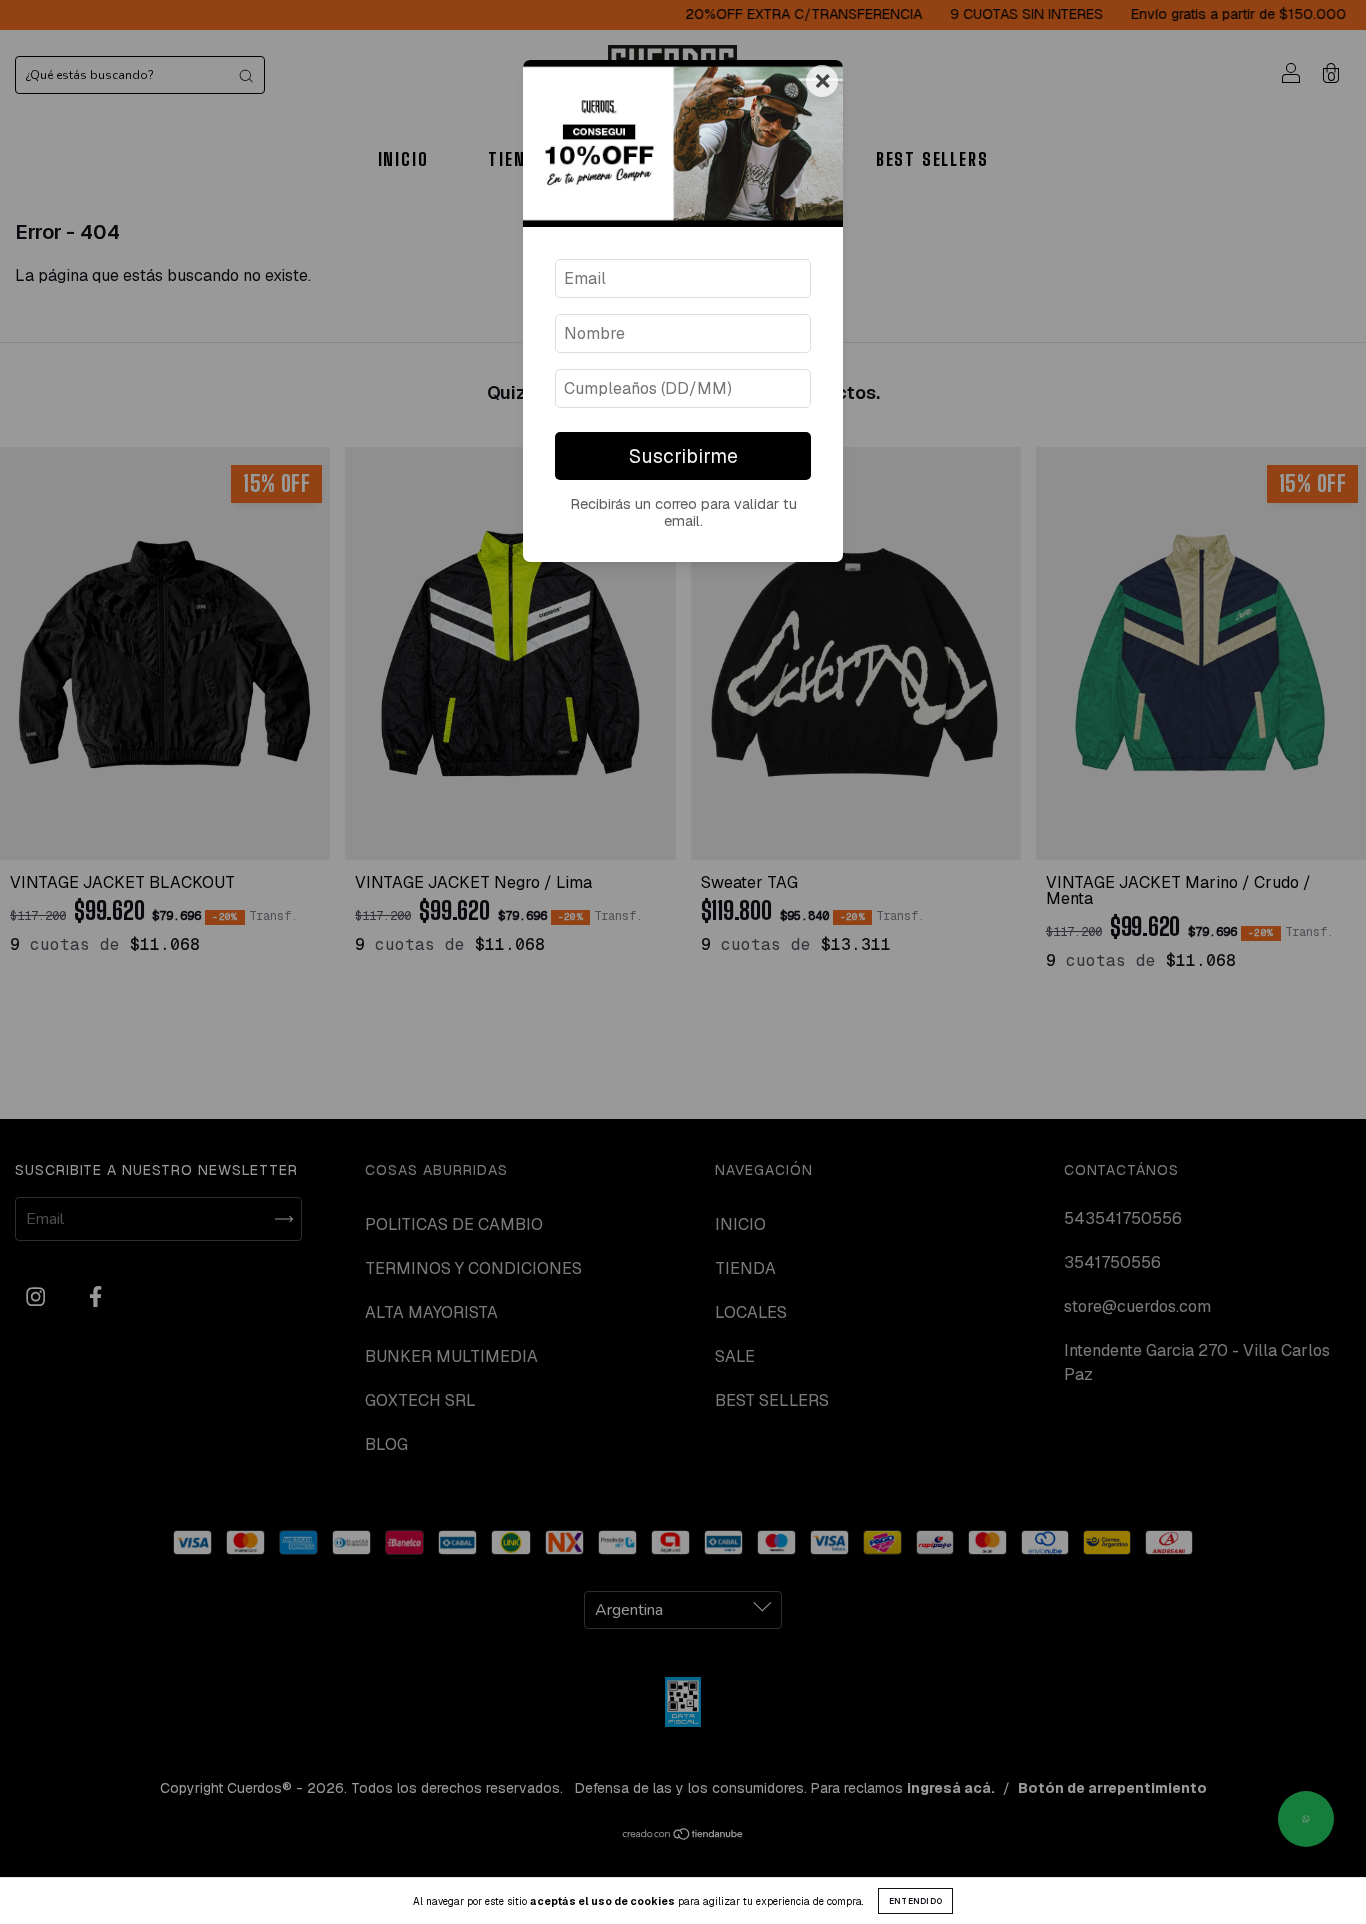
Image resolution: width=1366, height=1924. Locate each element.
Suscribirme (683, 456)
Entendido (916, 1901)
